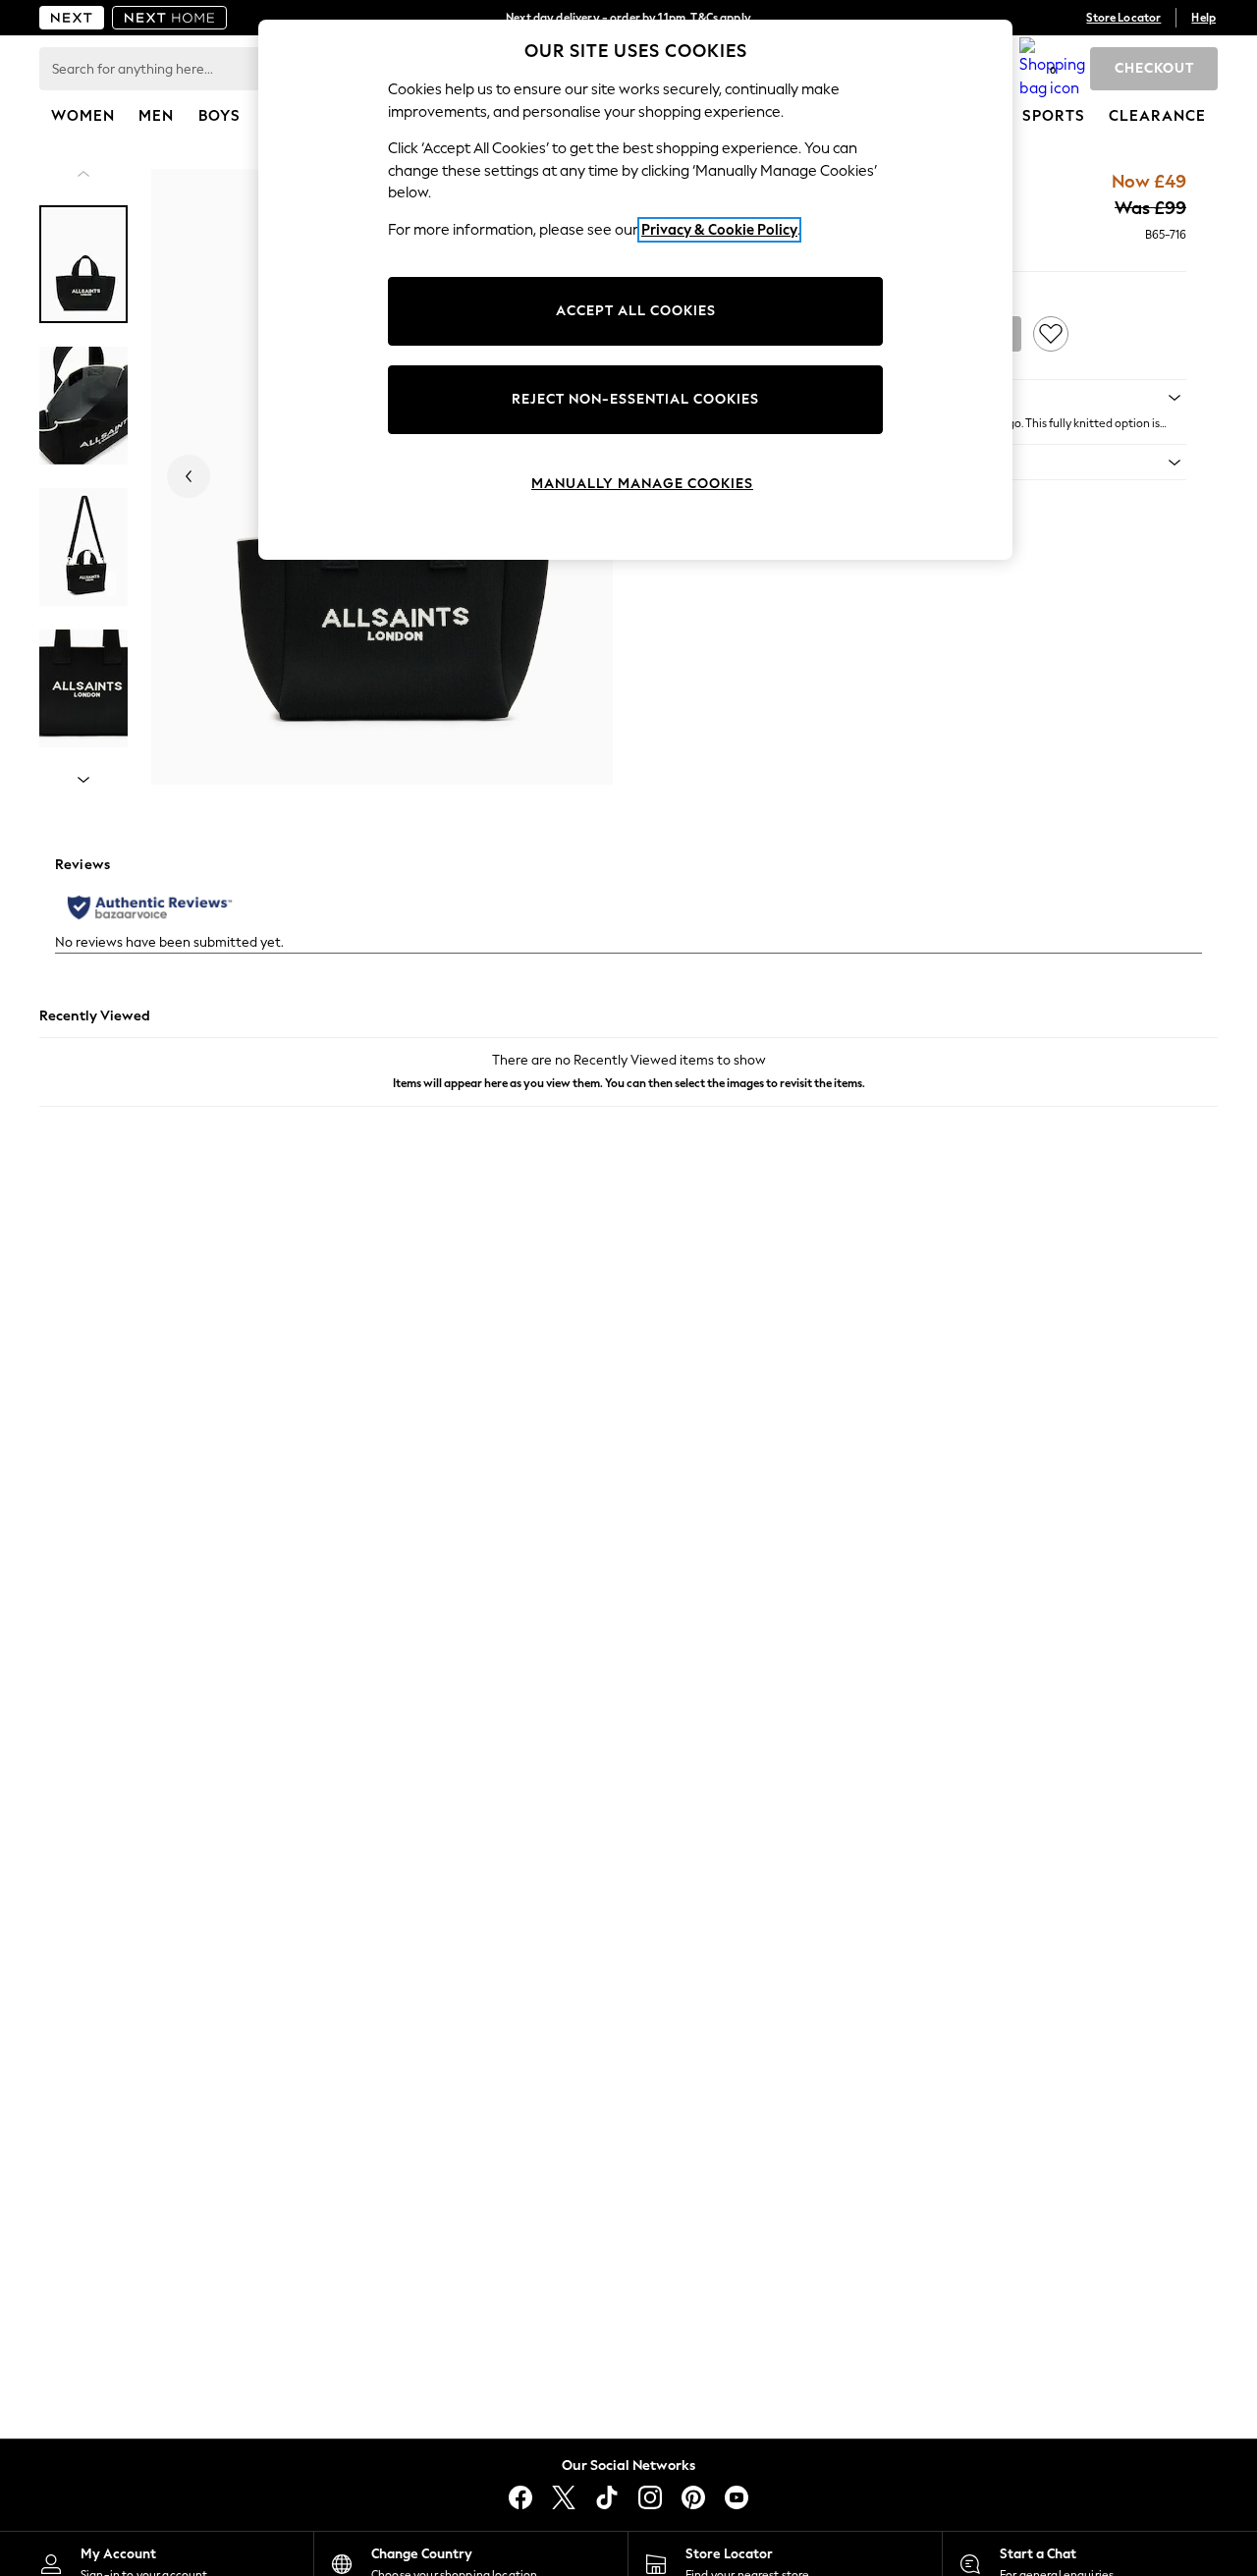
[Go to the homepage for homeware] (170, 18)
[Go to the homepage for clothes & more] (72, 18)
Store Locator (1123, 18)
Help (1203, 18)
